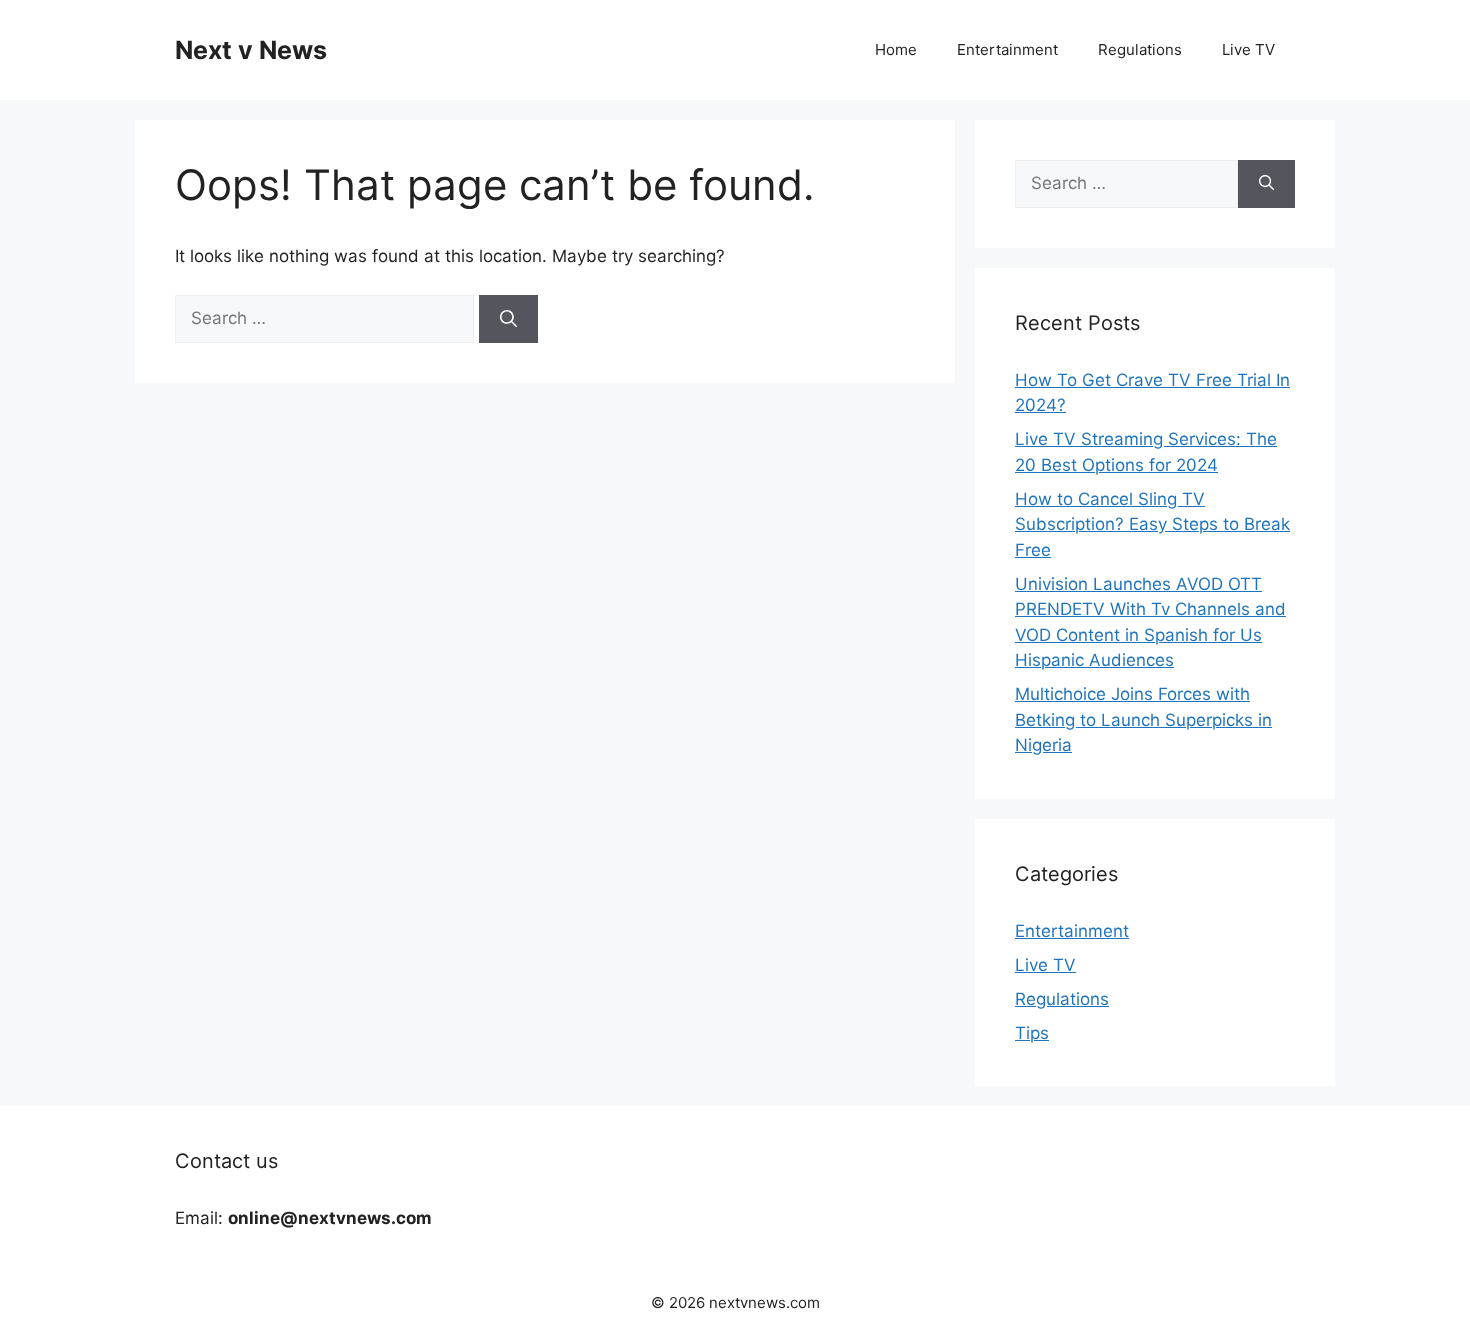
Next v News (251, 50)
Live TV (1248, 49)
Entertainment (1007, 49)
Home (896, 49)
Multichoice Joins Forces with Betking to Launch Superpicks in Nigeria (1143, 719)
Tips (1032, 1033)
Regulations (1140, 49)
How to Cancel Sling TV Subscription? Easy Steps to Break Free (1152, 524)
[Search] (508, 319)
